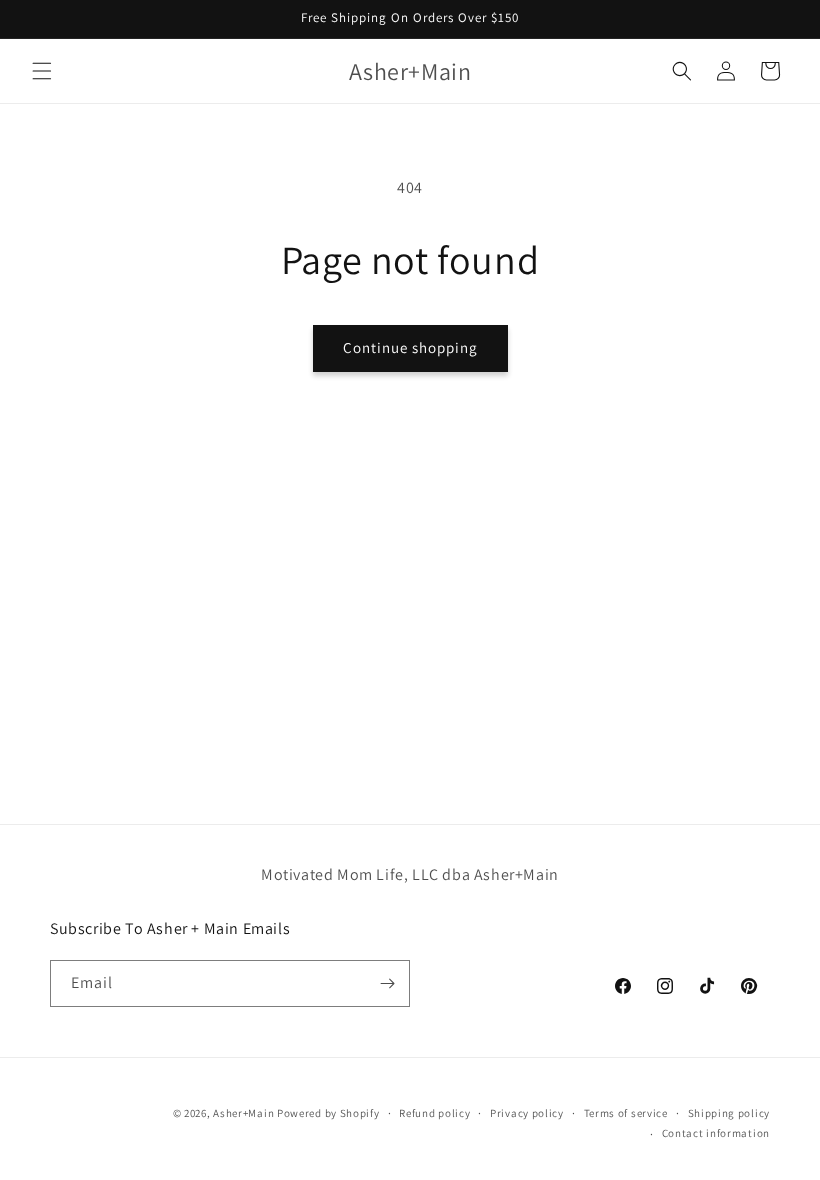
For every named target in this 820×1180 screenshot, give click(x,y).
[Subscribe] (387, 983)
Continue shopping (410, 347)
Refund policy (434, 1113)
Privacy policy (527, 1113)
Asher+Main (243, 1113)
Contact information (716, 1133)
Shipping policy (729, 1113)
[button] (42, 71)
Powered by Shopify (328, 1113)
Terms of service (626, 1113)
